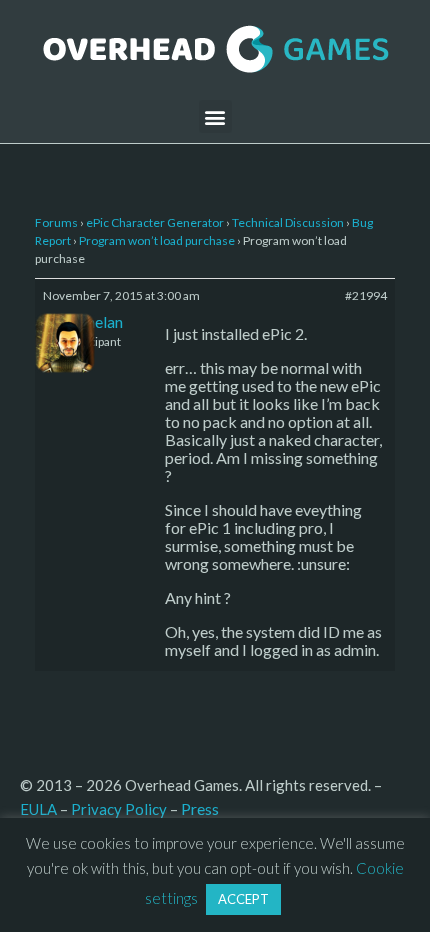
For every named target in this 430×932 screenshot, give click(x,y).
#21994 (366, 295)
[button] (215, 116)
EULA (38, 809)
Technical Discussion (288, 222)
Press (200, 808)
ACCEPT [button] (243, 899)
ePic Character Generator (155, 222)
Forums (56, 222)
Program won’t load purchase (157, 240)
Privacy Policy (119, 809)
